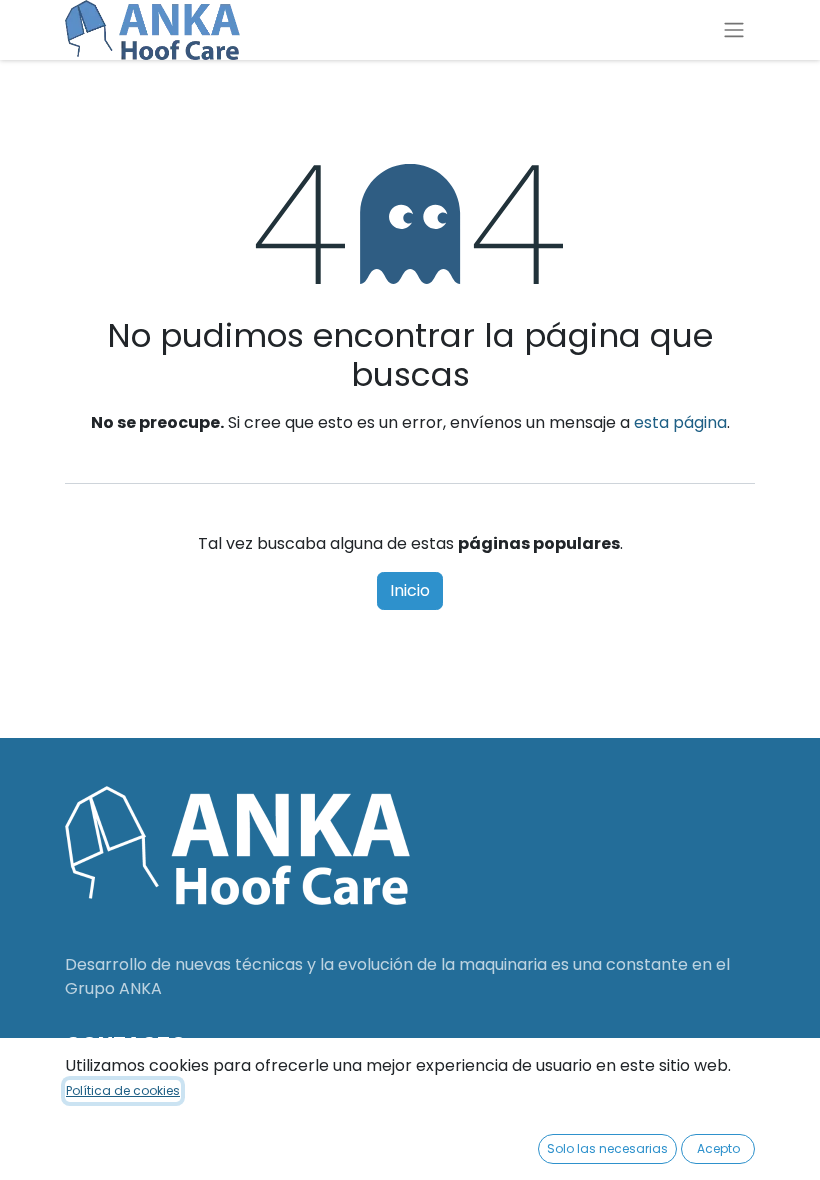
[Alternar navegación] (734, 30)
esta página (680, 422)
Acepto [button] (718, 1148)
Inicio (410, 590)
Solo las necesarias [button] (607, 1148)
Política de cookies (123, 1090)
